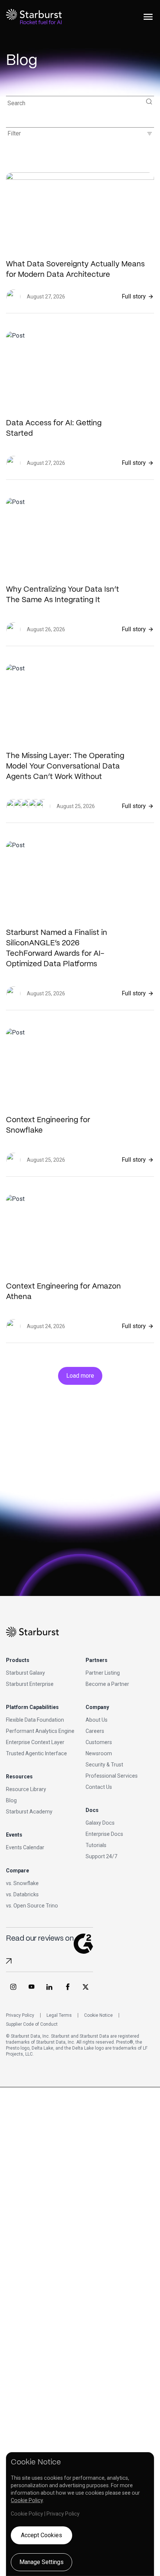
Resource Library (26, 1789)
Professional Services (112, 1776)
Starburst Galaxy (25, 1673)
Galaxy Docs (100, 1823)
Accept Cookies (41, 2535)
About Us (97, 1720)
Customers (99, 1742)
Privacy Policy (20, 2015)
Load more (80, 1376)
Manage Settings (41, 2562)
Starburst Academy (29, 1812)
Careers (95, 1731)
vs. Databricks (22, 1894)
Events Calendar (25, 1847)
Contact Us (99, 1787)
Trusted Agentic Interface (36, 1753)
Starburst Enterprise (30, 1684)
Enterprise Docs (104, 1834)
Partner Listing (103, 1673)
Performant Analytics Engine (40, 1731)
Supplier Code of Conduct (32, 2024)
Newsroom (99, 1753)
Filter (80, 134)
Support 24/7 (101, 1856)
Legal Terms (59, 2015)
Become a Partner (107, 1684)
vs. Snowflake (22, 1883)
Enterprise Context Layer (35, 1742)
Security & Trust (104, 1765)
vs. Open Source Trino (32, 1906)
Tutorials (96, 1845)
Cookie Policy (27, 2500)
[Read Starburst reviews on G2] (9, 1961)
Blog (11, 1800)
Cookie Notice (98, 2015)
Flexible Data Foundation (35, 1720)
